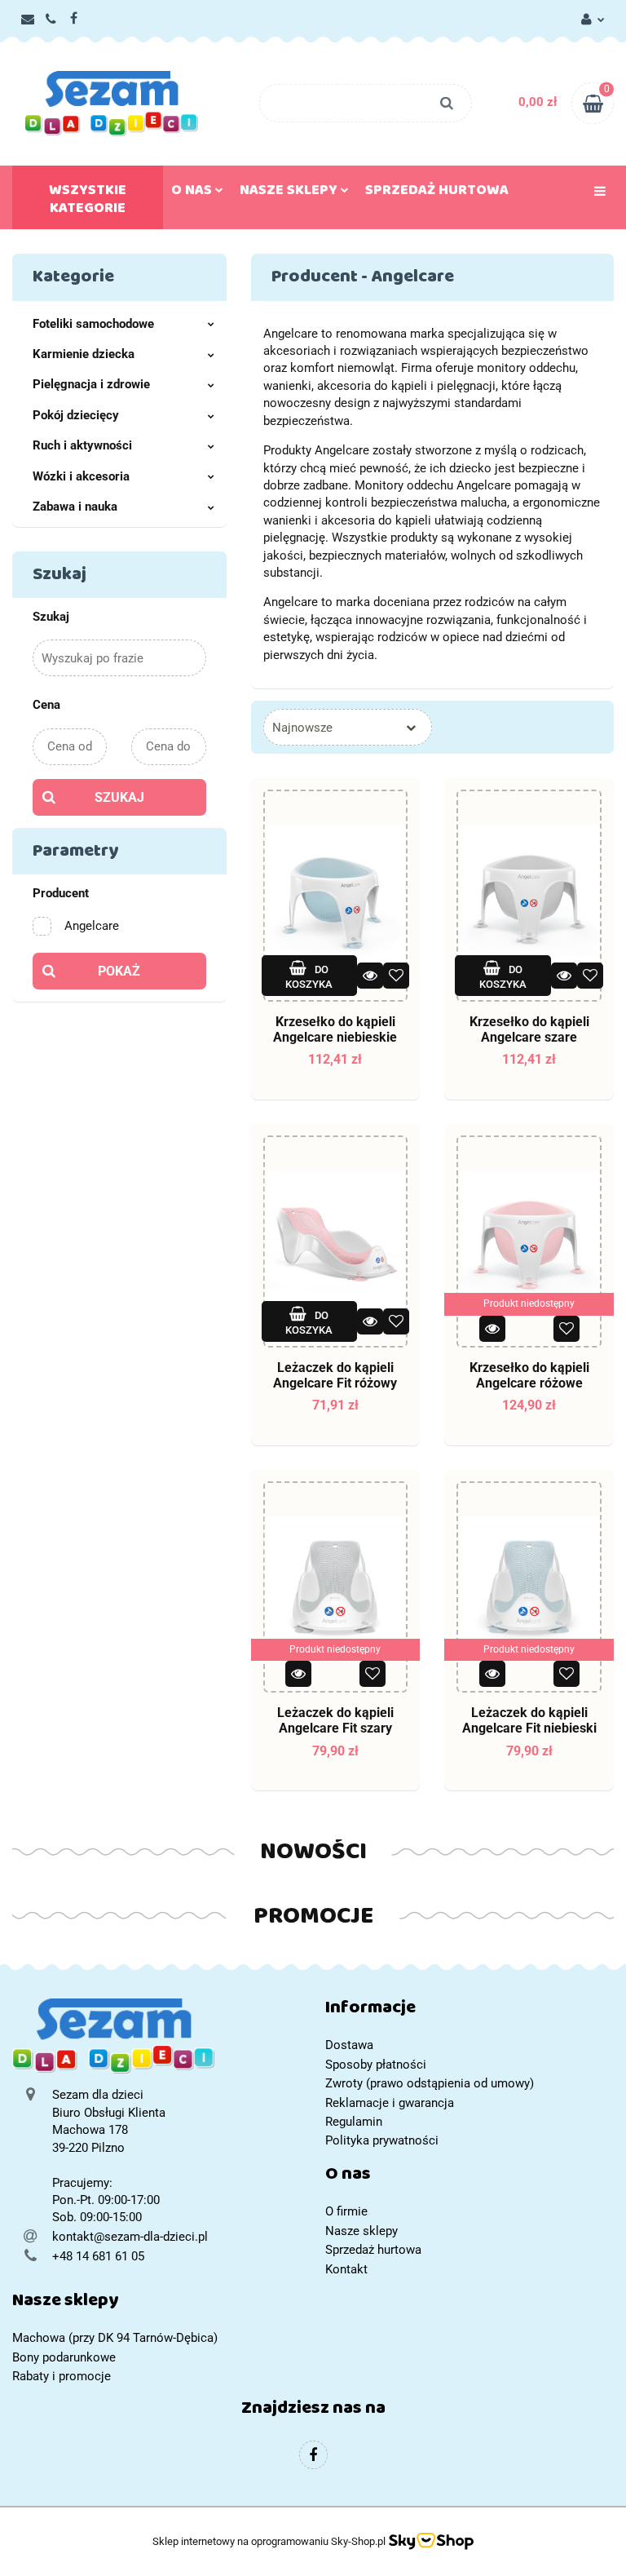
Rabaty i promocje (62, 2376)
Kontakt (346, 2269)
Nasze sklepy (290, 193)
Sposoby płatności (376, 2065)
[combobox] (348, 727)
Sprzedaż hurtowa (437, 193)
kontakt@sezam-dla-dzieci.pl (130, 2237)
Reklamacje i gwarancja (390, 2103)
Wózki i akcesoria (81, 476)
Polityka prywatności (382, 2140)
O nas (193, 193)
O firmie (346, 2211)
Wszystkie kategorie (88, 202)
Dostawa (349, 2045)
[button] (469, 2011)
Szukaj (119, 797)
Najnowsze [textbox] (302, 728)
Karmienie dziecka (84, 354)
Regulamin (354, 2122)
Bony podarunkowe (64, 2357)
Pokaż (119, 971)
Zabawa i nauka (75, 507)
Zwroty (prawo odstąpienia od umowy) (430, 2083)
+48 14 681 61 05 (98, 2256)
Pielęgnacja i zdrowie (91, 384)
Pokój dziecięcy (76, 415)
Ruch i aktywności (82, 445)
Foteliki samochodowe (93, 324)
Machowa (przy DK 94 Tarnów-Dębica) (115, 2338)
